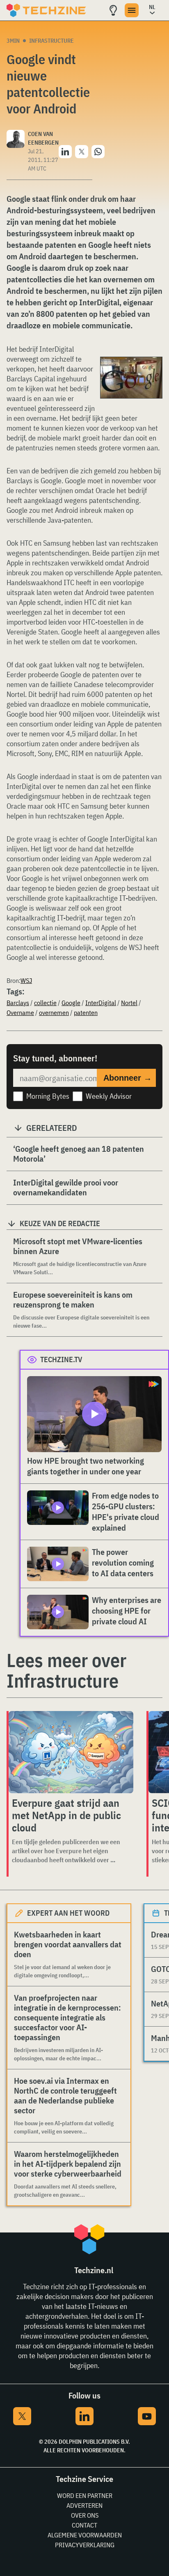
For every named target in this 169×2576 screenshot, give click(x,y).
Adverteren (84, 2505)
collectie (45, 1003)
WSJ (26, 980)
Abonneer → (128, 1078)
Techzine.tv (61, 1359)
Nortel (129, 1003)
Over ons (85, 2515)
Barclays (18, 1003)
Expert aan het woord (68, 1913)
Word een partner (85, 2495)
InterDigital (101, 1003)
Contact (84, 2525)
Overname (20, 1012)
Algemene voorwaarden (85, 2535)
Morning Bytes (48, 1096)
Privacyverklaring (85, 2545)
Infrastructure (51, 41)
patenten (86, 1012)
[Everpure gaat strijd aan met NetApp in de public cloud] (71, 1752)
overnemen (54, 1012)
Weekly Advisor (109, 1096)
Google (71, 1003)
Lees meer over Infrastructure (66, 1670)
